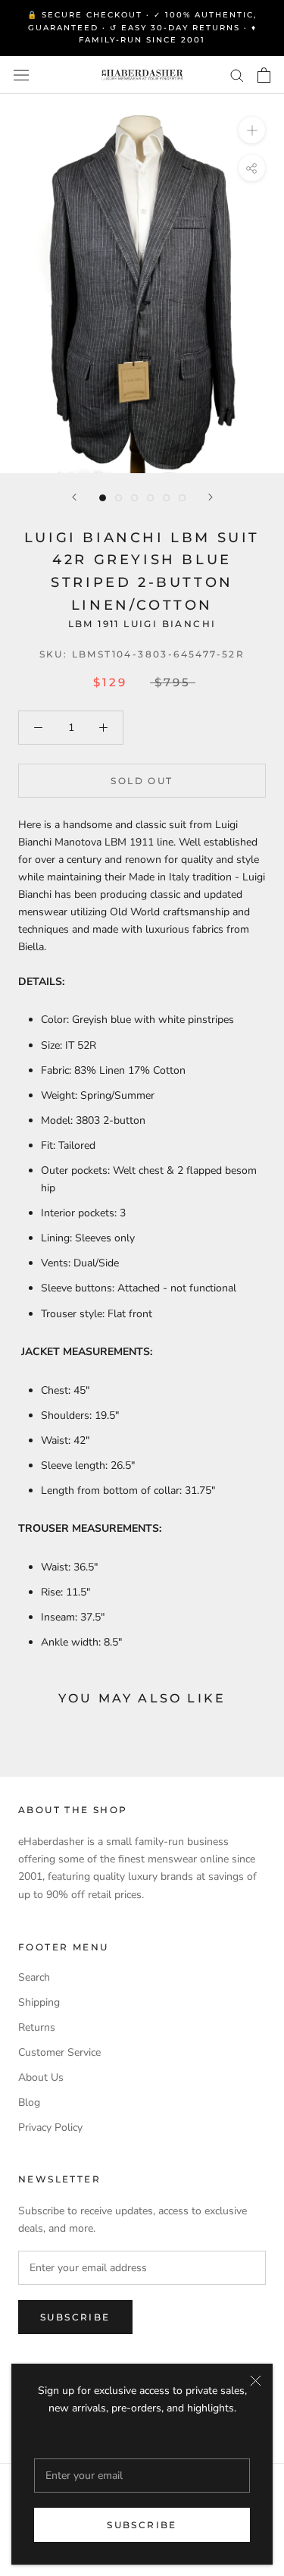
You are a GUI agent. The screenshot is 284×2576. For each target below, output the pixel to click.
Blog (29, 2102)
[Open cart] (264, 75)
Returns (37, 2027)
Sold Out (142, 781)
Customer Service (59, 2052)
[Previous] (74, 497)
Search (34, 1977)
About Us (41, 2077)
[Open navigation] (21, 75)
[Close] (256, 2381)
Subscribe (142, 2525)
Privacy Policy (50, 2127)
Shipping (39, 2002)
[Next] (211, 497)
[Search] (237, 75)
